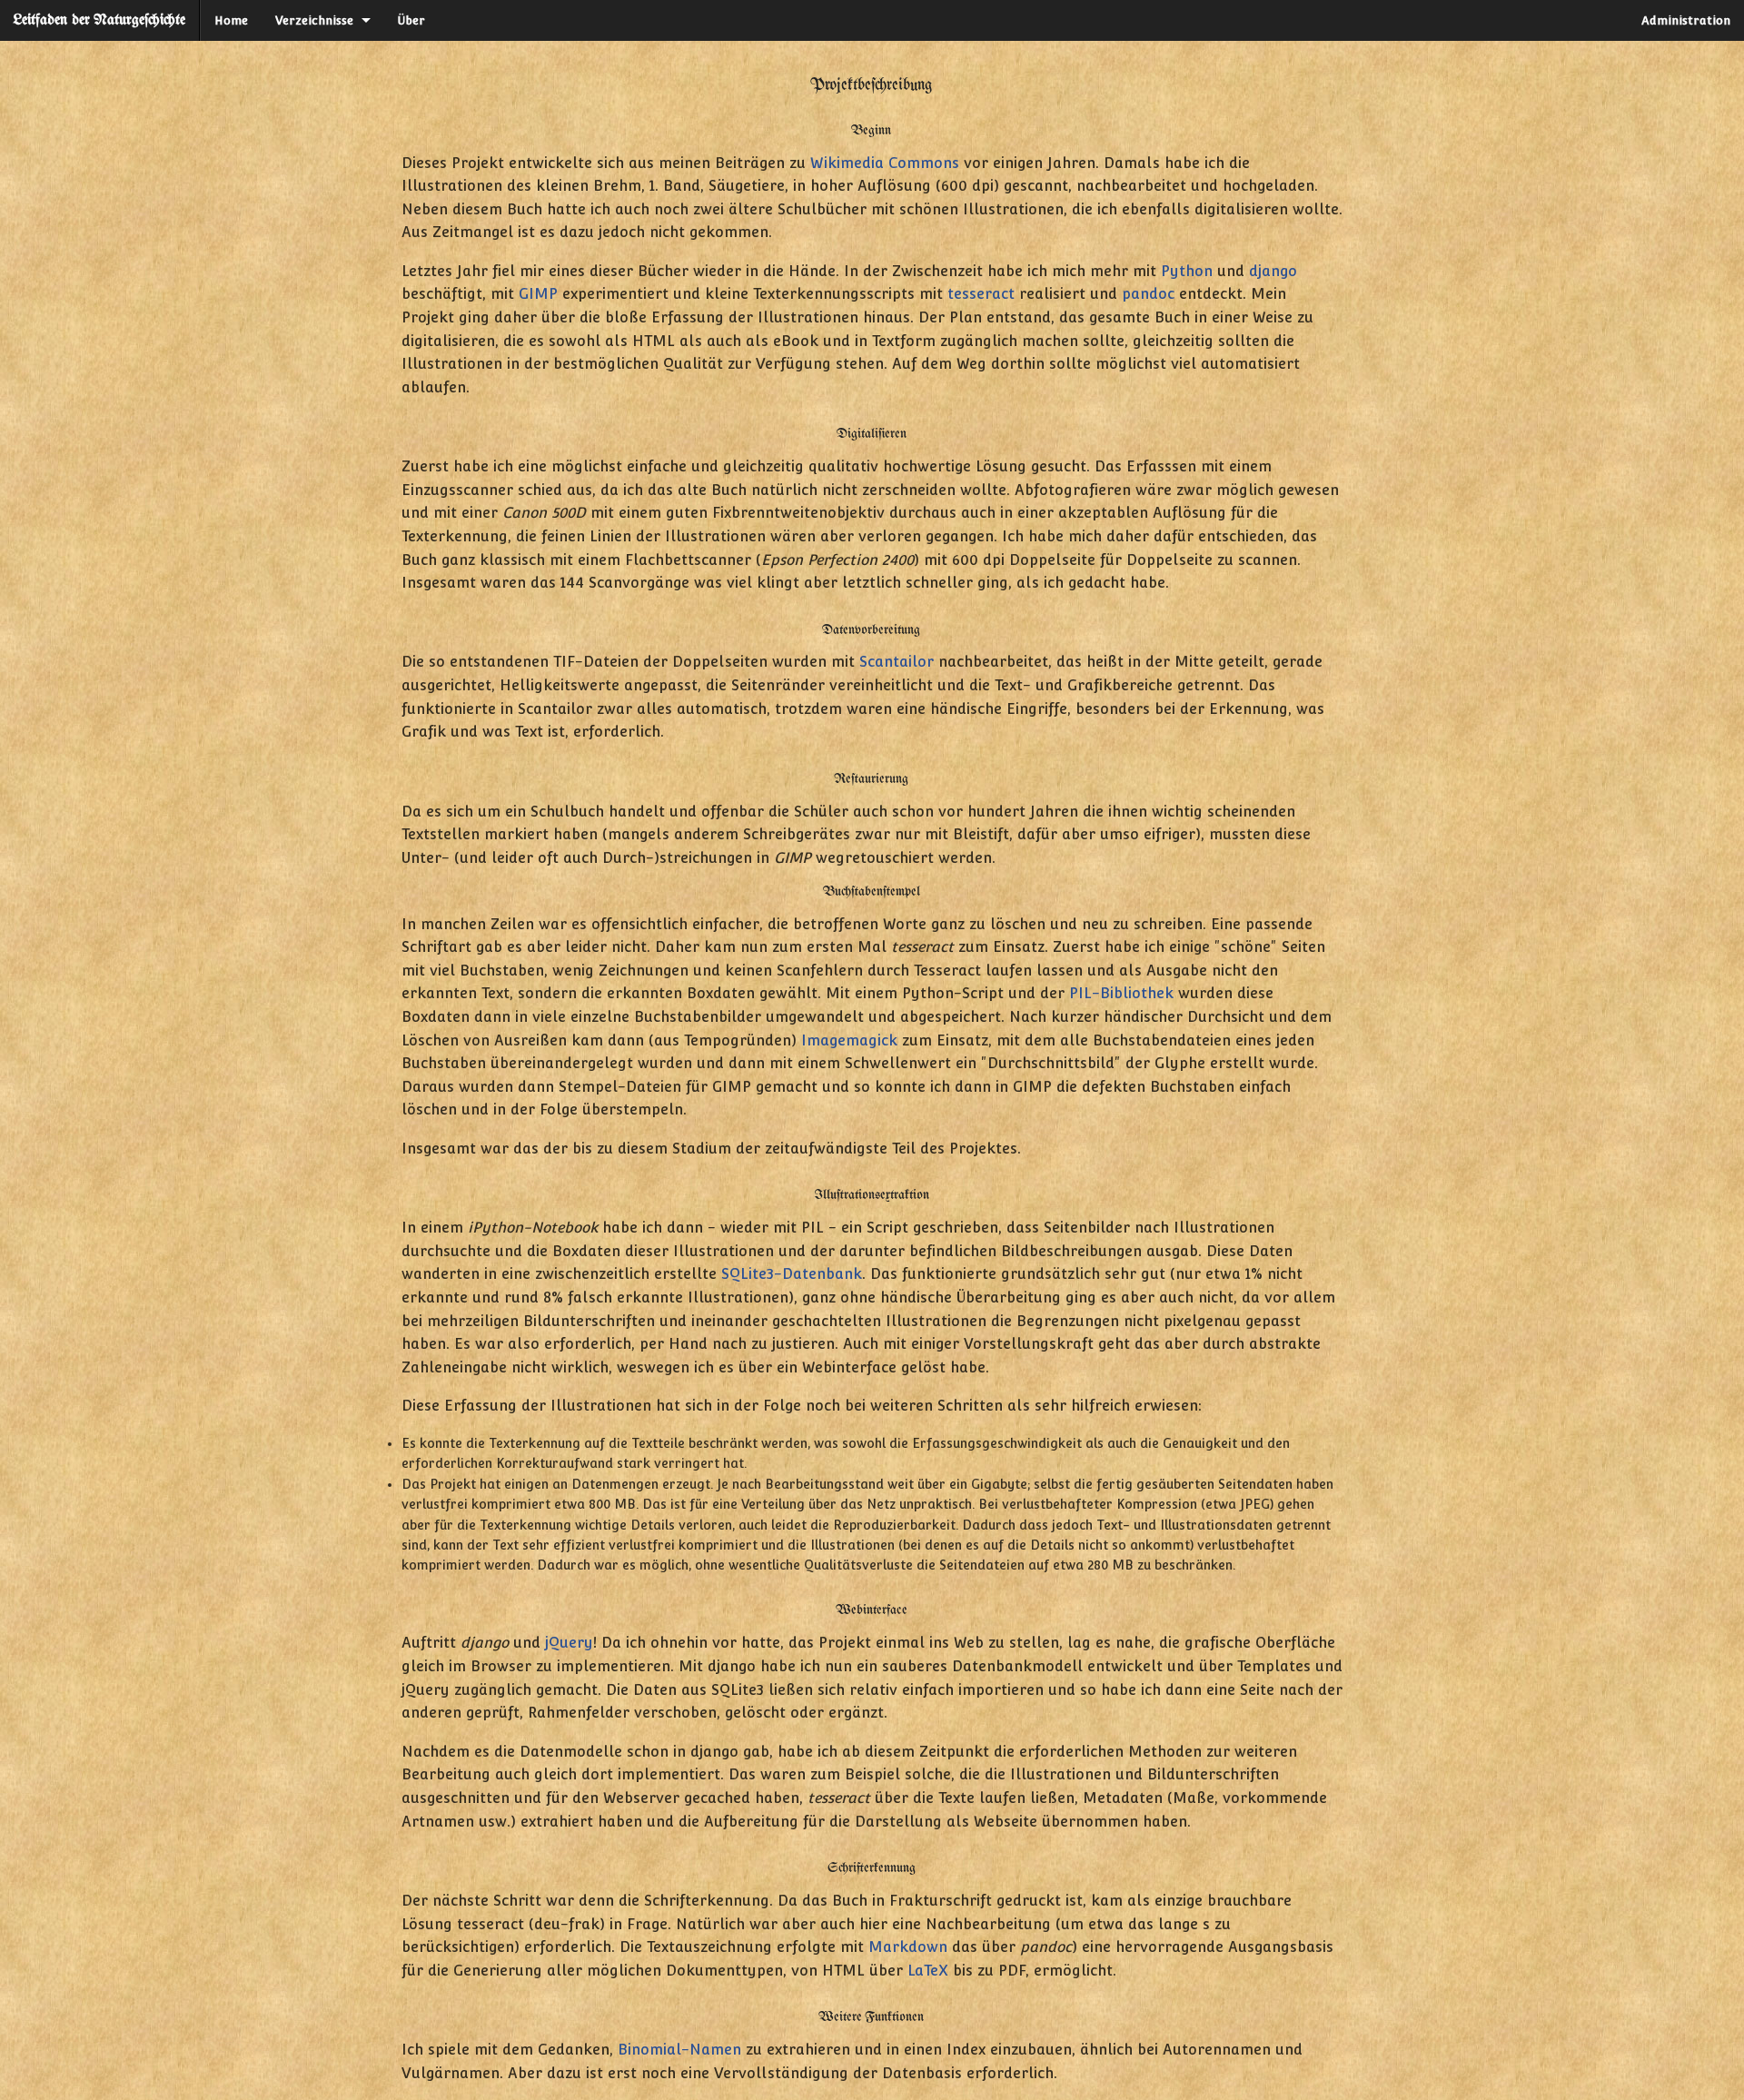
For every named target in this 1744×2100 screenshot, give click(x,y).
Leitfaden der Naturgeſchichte (99, 20)
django (1273, 271)
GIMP (538, 294)
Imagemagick (849, 1040)
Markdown (908, 1947)
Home (231, 20)
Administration (1686, 20)
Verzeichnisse (314, 20)
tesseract (981, 294)
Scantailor (897, 662)
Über (411, 20)
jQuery (569, 1643)
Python (1187, 271)
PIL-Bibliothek (1121, 993)
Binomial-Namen (679, 2050)
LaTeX (928, 1971)
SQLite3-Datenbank (792, 1274)
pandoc (1148, 294)
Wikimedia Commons (885, 163)
